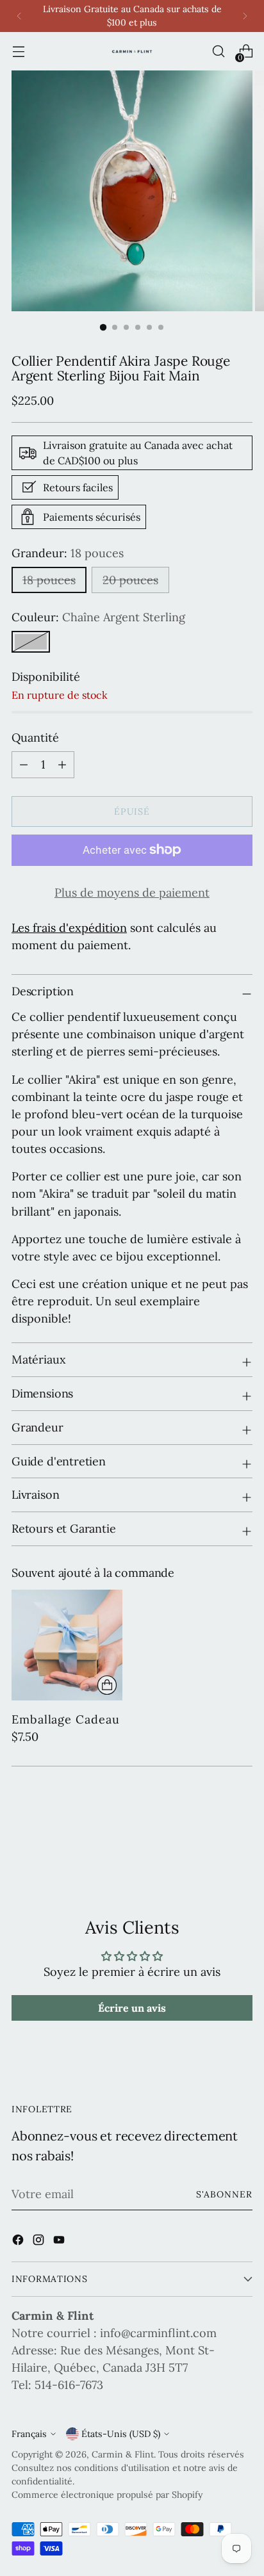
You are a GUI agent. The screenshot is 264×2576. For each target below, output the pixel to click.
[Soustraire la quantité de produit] (62, 765)
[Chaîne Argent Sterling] (31, 642)
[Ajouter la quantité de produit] (24, 765)
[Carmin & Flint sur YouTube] (60, 2242)
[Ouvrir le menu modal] (18, 52)
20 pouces (130, 580)
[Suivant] (245, 16)
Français (29, 2434)
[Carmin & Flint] (132, 52)
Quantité (35, 738)
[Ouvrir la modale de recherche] (218, 52)
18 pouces (49, 580)
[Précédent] (19, 16)
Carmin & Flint (123, 2454)
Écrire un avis (132, 2008)
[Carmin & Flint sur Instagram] (40, 2242)
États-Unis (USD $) (121, 2434)
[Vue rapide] (107, 1685)
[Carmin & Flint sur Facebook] (19, 2242)
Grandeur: (68, 553)
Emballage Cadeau (65, 1719)
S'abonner (225, 2194)
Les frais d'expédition (69, 928)
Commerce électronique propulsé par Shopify (107, 2495)
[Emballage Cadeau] (67, 1645)
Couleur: (98, 617)
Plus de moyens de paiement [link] (132, 893)
